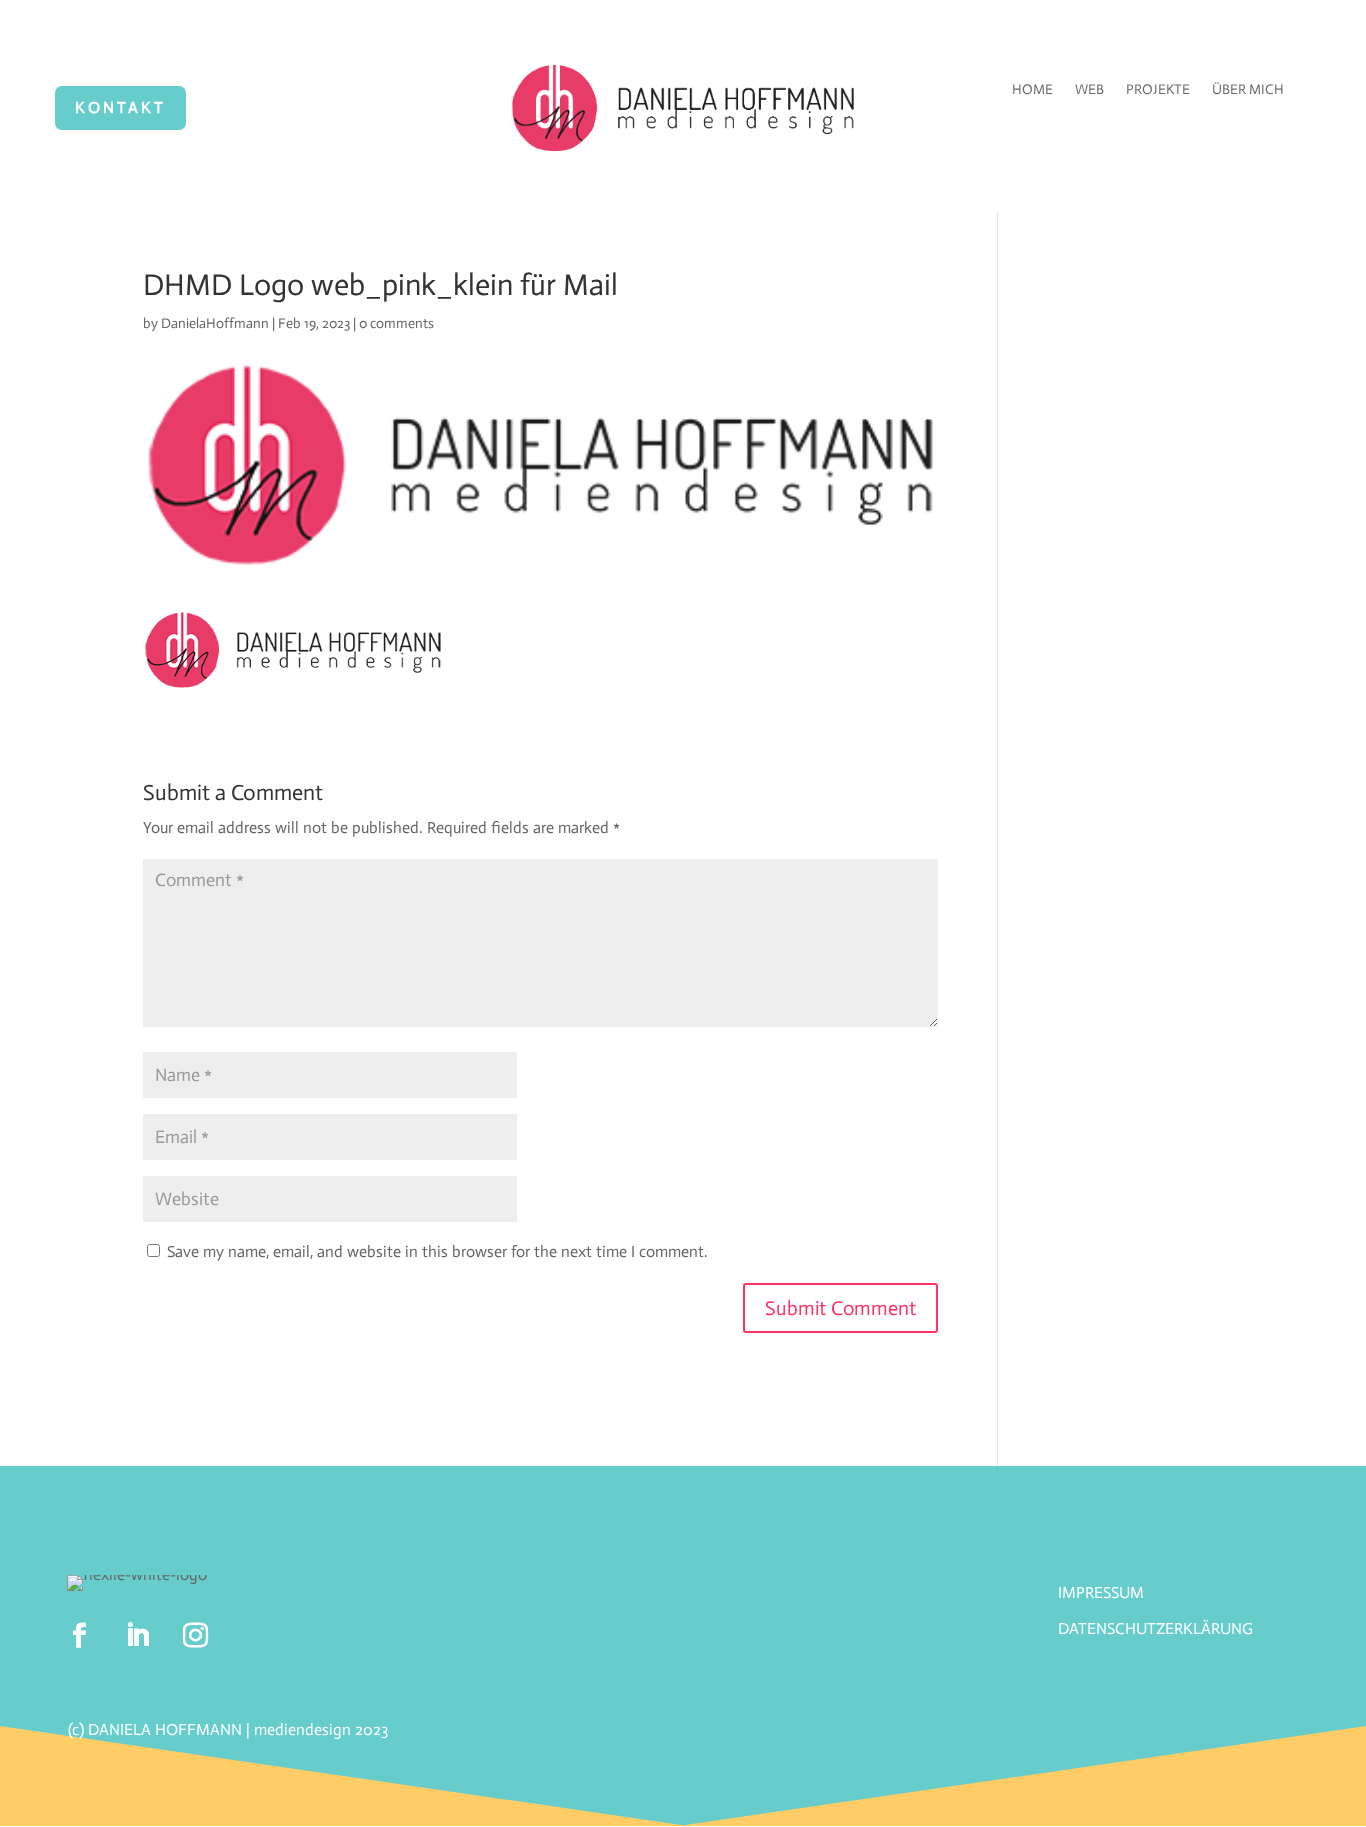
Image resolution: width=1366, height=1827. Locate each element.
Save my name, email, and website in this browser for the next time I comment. (437, 1251)
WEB (1089, 90)
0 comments (396, 323)
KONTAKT (120, 107)
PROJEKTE (1158, 90)
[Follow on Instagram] (196, 1636)
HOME (1032, 90)
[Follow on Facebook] (80, 1636)
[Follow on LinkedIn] (138, 1636)
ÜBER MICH (1248, 90)
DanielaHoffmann (215, 323)
